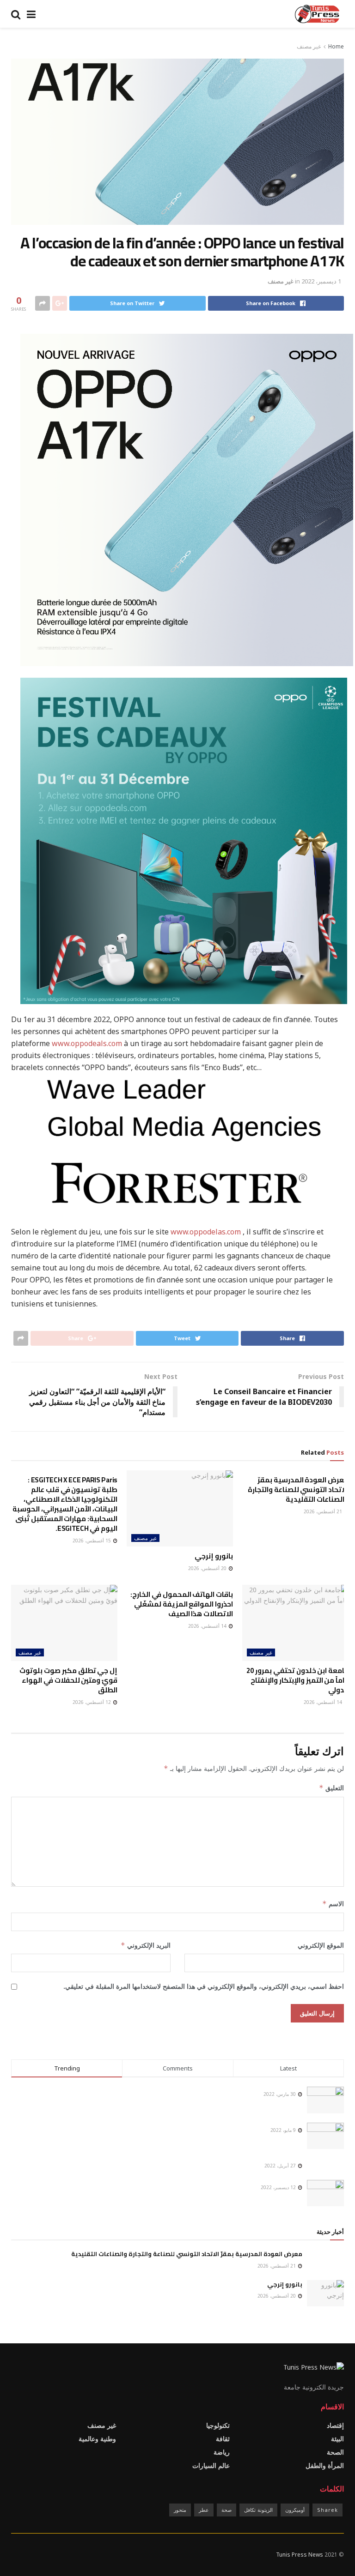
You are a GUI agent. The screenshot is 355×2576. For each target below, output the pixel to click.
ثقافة (223, 2439)
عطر (204, 2510)
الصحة (335, 2452)
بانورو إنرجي (214, 1556)
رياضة (222, 2452)
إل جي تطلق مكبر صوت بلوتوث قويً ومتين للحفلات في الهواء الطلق (68, 1680)
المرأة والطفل (325, 2465)
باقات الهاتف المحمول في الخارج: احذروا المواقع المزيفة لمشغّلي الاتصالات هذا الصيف (182, 1604)
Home (336, 46)
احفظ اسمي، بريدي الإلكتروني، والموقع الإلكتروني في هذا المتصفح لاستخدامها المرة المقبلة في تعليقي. (204, 1986)
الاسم (333, 1904)
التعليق (331, 1788)
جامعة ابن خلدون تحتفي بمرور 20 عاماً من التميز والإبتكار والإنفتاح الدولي (297, 1680)
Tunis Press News (300, 2555)
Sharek (327, 2510)
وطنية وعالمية (97, 2439)
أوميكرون (295, 2510)
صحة (226, 2510)
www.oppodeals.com (87, 1043)
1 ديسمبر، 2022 (321, 281)
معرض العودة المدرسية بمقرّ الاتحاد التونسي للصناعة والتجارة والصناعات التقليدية (298, 1490)
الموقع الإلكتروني (321, 1945)
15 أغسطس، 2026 (92, 1541)
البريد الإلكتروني (146, 1945)
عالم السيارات (211, 2465)
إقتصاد (335, 2425)
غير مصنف (309, 46)
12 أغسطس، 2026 (92, 1702)
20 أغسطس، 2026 (208, 1568)
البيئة (337, 2439)
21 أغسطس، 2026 (324, 1511)
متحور (180, 2510)
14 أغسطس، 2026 (324, 1702)
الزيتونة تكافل (258, 2510)
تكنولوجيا (218, 2425)
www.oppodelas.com (206, 1232)
